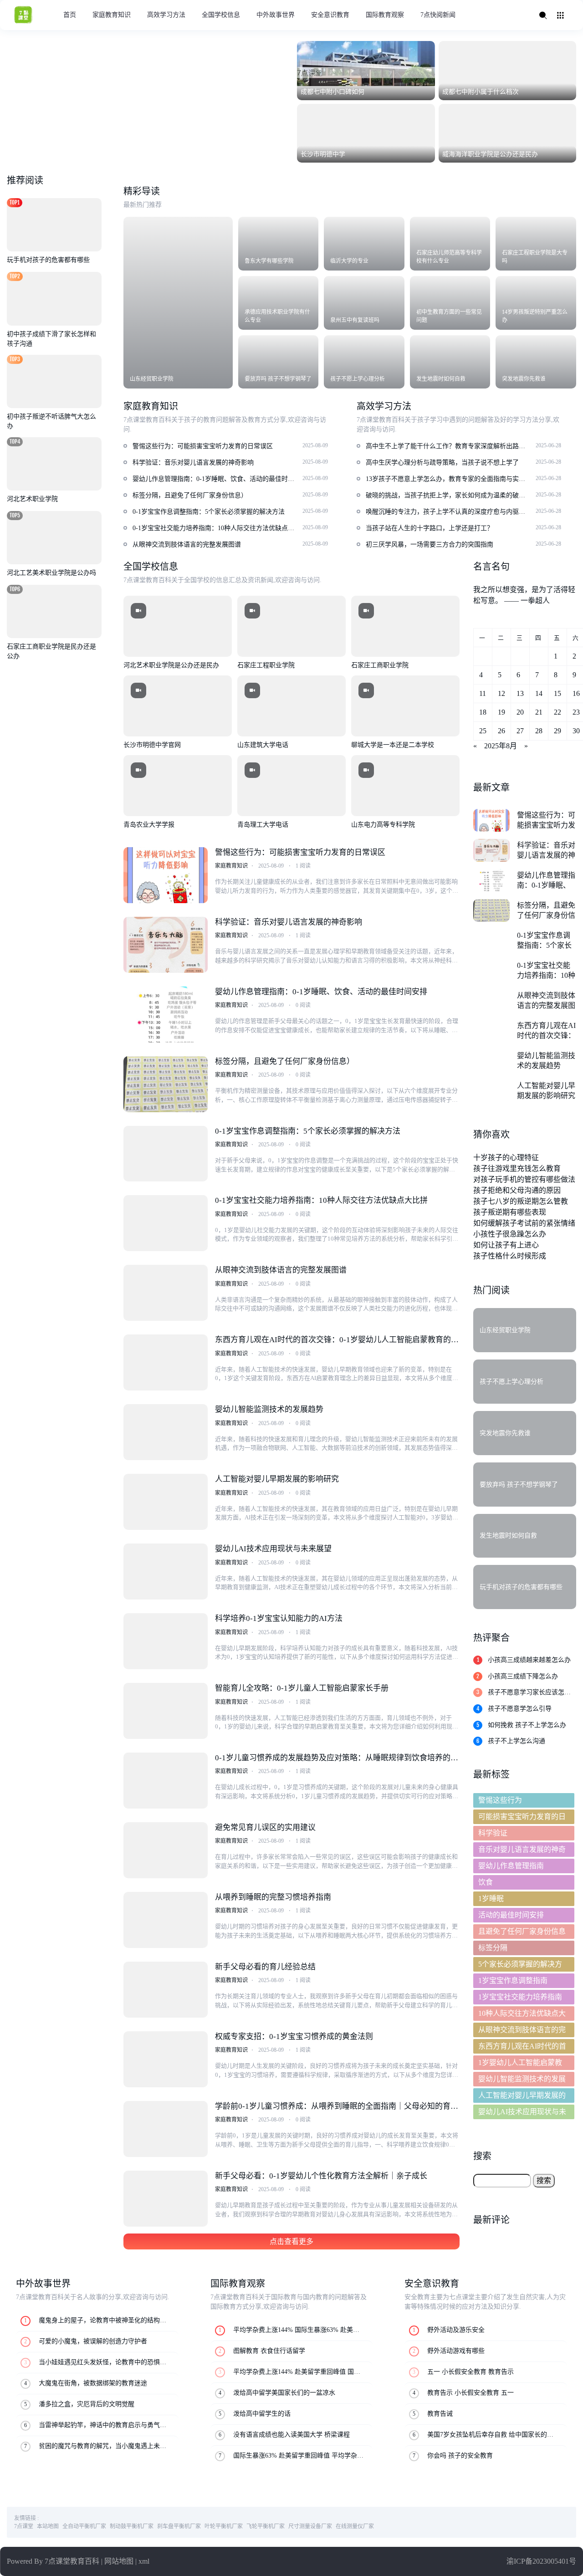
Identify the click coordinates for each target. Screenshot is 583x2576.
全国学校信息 (221, 15)
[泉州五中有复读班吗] (364, 303)
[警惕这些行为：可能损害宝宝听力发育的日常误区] (165, 875)
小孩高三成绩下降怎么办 (523, 1676)
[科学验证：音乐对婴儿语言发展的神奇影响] (165, 945)
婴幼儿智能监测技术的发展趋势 (269, 1409)
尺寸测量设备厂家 (310, 2526)
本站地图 (48, 2526)
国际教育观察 (385, 15)
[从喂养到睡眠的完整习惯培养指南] (165, 1920)
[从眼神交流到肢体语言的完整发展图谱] (165, 1293)
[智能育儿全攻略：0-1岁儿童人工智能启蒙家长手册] (165, 1711)
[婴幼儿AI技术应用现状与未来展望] (165, 1572)
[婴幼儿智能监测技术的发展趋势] (165, 1432)
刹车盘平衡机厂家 (179, 2526)
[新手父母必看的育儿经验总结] (165, 1990)
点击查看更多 (291, 2241)
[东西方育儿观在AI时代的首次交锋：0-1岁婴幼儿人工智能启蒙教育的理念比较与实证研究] (165, 1362)
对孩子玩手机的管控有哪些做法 (524, 1179)
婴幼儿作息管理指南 (511, 1866)
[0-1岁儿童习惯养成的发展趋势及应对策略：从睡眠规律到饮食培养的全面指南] (165, 1781)
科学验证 (493, 1833)
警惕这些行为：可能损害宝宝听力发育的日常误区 (300, 852)
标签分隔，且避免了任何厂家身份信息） (285, 1061)
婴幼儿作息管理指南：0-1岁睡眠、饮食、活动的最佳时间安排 (321, 992)
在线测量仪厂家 (355, 2526)
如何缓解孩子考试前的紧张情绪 (524, 1223)
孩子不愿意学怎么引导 (520, 1709)
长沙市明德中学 (323, 154)
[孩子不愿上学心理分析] (364, 362)
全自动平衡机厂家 (84, 2526)
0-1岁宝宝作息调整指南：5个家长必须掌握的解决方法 (308, 1131)
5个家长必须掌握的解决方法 (520, 1966)
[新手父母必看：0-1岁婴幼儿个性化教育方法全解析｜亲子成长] (165, 2199)
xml (144, 2561)
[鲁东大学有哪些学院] (279, 244)
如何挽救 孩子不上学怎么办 (527, 1725)
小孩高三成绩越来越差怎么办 (529, 1660)
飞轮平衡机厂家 (266, 2526)
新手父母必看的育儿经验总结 (265, 1967)
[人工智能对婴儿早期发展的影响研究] (165, 1502)
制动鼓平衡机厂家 (132, 2526)
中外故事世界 (276, 15)
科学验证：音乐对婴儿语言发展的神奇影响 (289, 922)
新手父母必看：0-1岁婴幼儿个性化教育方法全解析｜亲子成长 (321, 2176)
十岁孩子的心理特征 (506, 1158)
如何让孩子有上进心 (506, 1245)
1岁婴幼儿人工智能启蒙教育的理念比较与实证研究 (520, 2064)
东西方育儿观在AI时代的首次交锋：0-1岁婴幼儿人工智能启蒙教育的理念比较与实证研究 (337, 1341)
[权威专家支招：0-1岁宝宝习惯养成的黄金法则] (165, 2059)
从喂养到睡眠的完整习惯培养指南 (273, 1897)
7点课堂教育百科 (72, 2561)
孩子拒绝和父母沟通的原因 (517, 1190)
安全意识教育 (330, 15)
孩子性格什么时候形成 (510, 1256)
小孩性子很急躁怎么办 (510, 1234)
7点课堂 (24, 2526)
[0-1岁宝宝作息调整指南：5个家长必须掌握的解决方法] (165, 1154)
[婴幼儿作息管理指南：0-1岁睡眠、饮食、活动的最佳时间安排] (165, 1015)
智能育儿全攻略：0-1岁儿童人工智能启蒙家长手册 (302, 1688)
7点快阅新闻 (438, 15)
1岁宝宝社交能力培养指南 (520, 1997)
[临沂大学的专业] (364, 244)
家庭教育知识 (112, 15)
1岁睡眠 (491, 1899)
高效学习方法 (166, 15)
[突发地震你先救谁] (536, 362)
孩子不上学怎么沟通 (517, 1741)
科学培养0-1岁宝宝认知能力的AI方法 (279, 1618)
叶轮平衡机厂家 (224, 2526)
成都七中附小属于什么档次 (481, 92)
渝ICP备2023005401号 (541, 2561)
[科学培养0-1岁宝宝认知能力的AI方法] (165, 1641)
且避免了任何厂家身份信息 (522, 1931)
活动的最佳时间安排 (511, 1915)
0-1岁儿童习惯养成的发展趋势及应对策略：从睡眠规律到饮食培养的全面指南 (337, 1759)
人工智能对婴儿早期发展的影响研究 (277, 1479)
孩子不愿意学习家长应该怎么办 (529, 1693)
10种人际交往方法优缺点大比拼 (522, 2015)
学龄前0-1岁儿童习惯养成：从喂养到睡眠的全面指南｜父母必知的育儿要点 (337, 2107)
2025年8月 (501, 746)
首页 (70, 15)
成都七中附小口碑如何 (332, 92)
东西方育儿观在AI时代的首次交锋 (522, 2048)
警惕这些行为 (500, 1800)
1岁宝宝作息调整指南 (513, 1981)
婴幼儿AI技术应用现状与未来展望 (273, 1549)
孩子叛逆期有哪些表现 (510, 1212)
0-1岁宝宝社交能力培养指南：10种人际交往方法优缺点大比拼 (321, 1200)
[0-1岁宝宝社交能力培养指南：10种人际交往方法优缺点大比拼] (165, 1223)
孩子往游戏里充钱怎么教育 (517, 1168)
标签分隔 (493, 1948)
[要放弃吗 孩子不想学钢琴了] (279, 362)
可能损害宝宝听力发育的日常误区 (522, 1818)
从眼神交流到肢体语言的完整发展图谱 (281, 1270)
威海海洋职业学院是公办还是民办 (490, 154)
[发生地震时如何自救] (450, 362)
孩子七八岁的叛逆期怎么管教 (521, 1201)
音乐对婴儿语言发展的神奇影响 (522, 1851)
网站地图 (119, 2561)
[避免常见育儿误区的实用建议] (165, 1850)
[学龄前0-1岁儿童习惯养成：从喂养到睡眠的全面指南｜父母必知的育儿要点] (165, 2129)
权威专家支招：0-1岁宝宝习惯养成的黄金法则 (294, 2037)
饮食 (486, 1882)
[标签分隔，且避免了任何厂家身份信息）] (165, 1084)
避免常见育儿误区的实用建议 (265, 1827)
